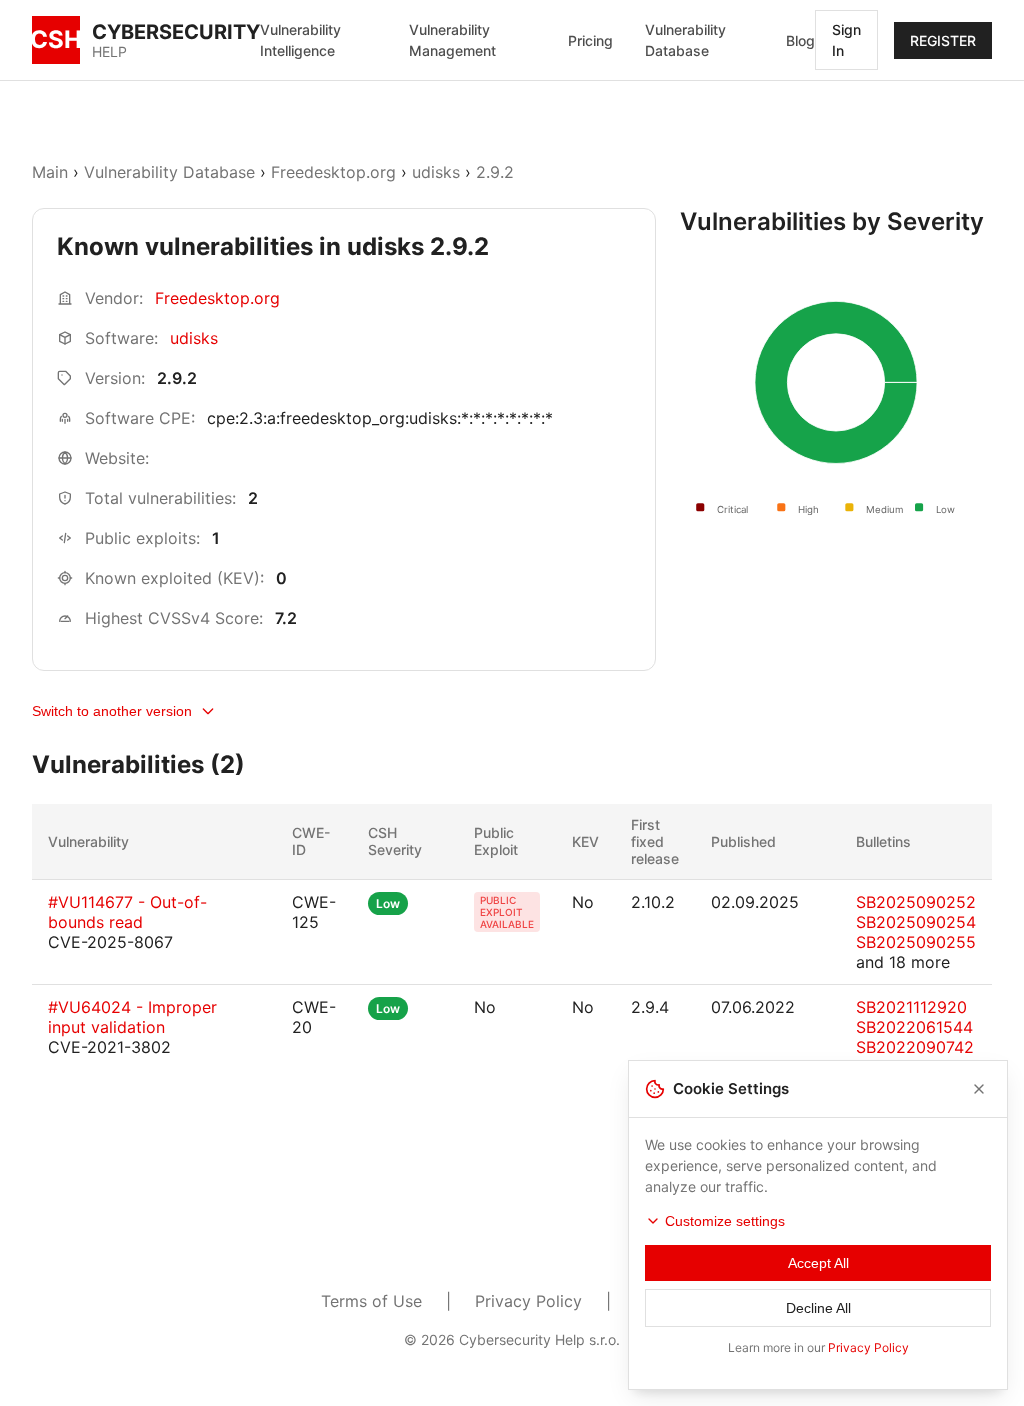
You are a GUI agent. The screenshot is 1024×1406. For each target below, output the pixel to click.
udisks (436, 172)
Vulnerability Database (685, 40)
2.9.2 (495, 172)
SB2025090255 (916, 942)
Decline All (818, 1308)
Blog (800, 40)
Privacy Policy (528, 1301)
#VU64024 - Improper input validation (132, 1017)
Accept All (818, 1263)
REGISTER (943, 40)
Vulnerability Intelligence (300, 40)
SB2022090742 (915, 1047)
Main (50, 172)
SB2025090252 (916, 902)
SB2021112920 (911, 1007)
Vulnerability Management (452, 40)
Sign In (846, 40)
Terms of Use (371, 1301)
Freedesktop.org (333, 172)
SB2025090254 (916, 922)
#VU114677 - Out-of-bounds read (127, 912)
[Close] (979, 1089)
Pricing (590, 40)
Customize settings (725, 1221)
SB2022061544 (914, 1027)
